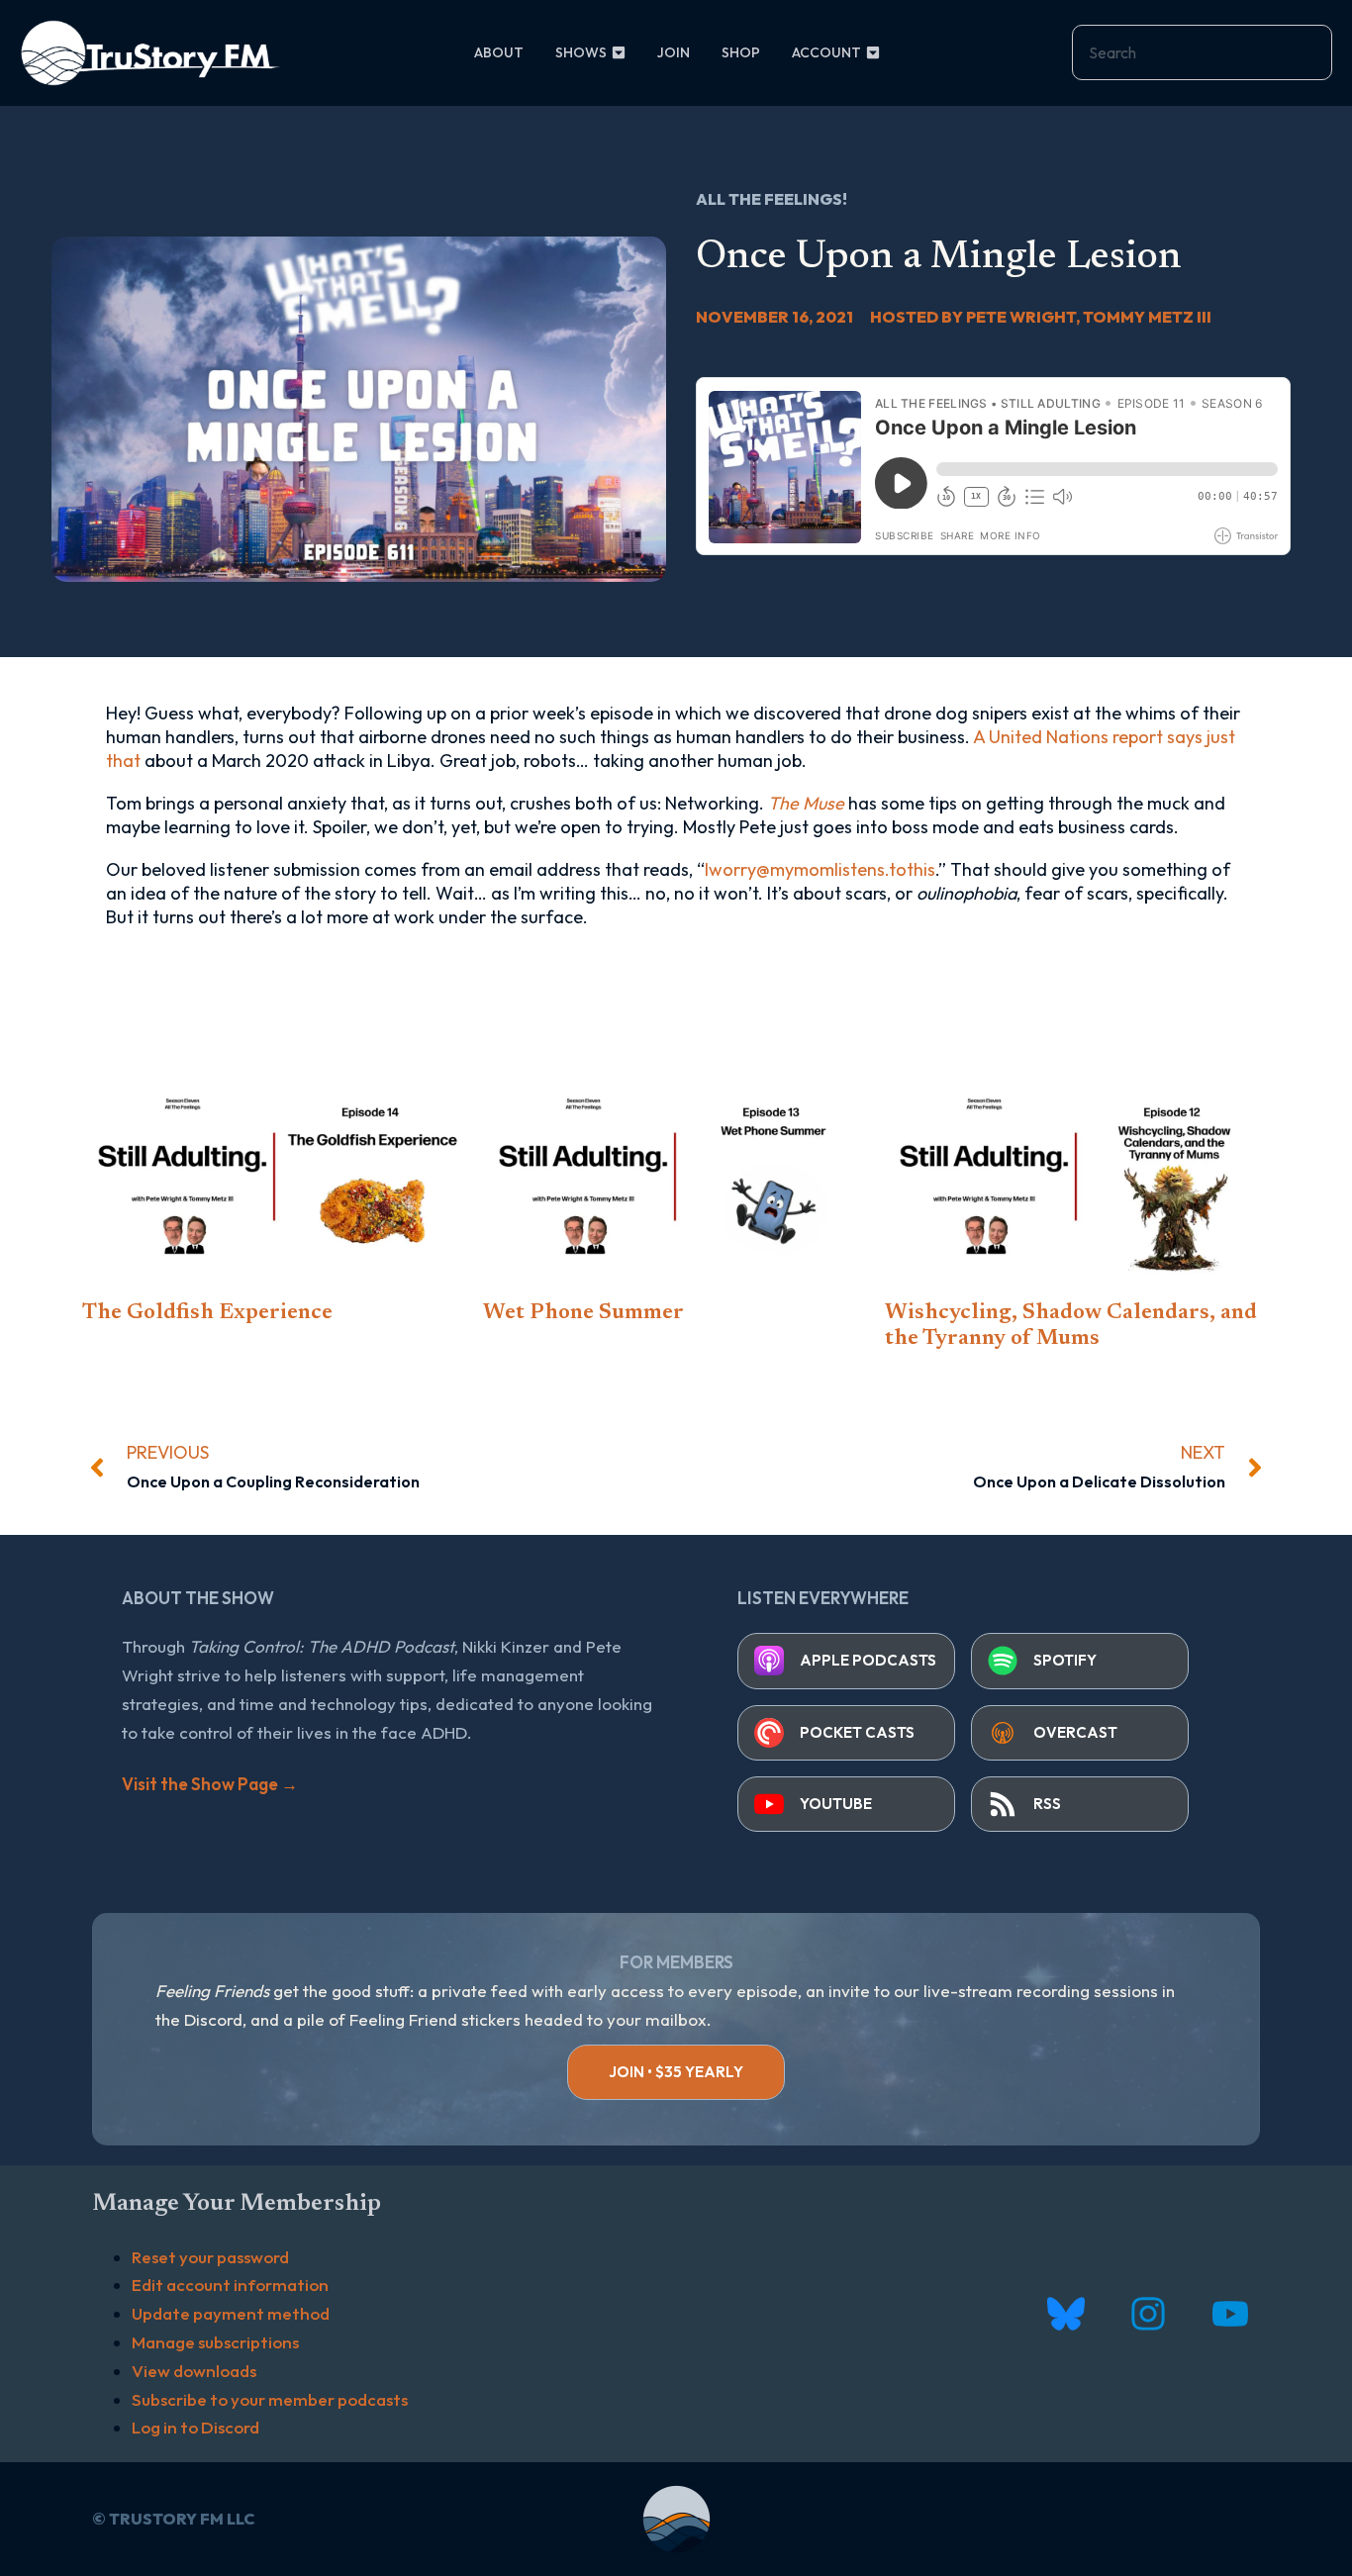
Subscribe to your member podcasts (270, 2399)
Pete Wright (1021, 317)
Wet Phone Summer (583, 1313)
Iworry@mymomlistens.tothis (820, 869)
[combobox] (1202, 52)
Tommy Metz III (1147, 317)
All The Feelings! (772, 199)
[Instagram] (1148, 2314)
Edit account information (230, 2285)
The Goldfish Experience (207, 1313)
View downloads (194, 2371)
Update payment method (231, 2313)
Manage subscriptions (215, 2342)
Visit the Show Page (210, 1784)
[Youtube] (1230, 2314)
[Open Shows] (619, 53)
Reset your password (210, 2257)
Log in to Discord (195, 2427)
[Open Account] (873, 53)
